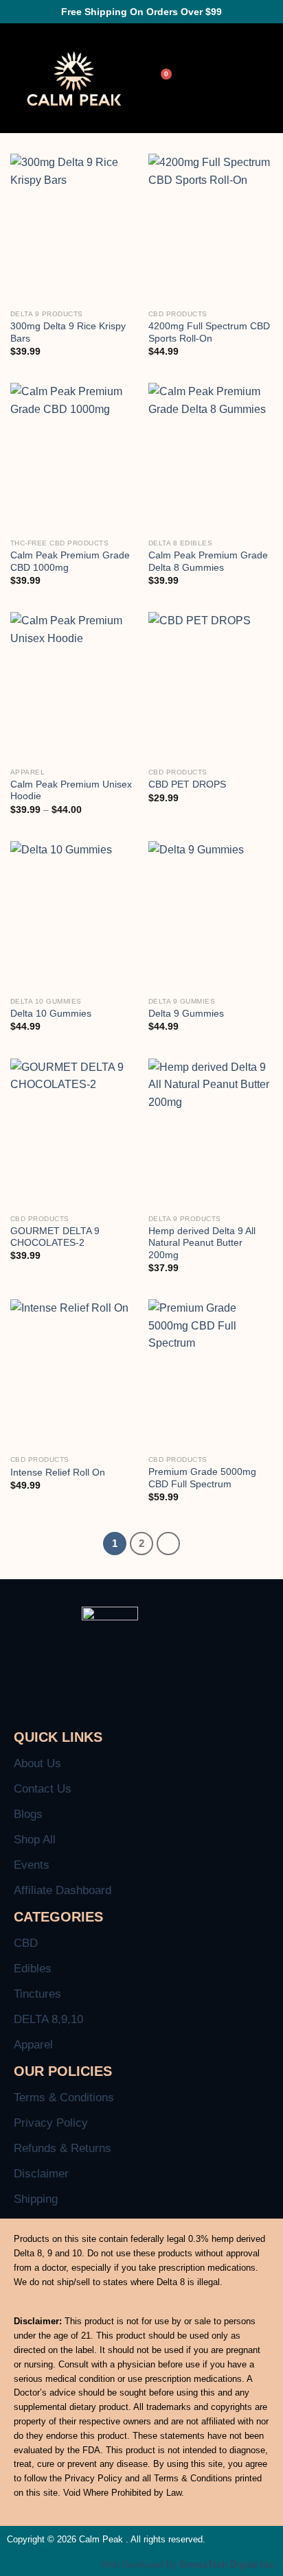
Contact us (43, 1789)
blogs (28, 1814)
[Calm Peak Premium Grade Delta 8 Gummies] (211, 457)
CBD (26, 1943)
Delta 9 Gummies (186, 1014)
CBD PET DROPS (187, 784)
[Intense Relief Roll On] (72, 1374)
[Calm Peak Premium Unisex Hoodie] (72, 686)
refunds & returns (63, 2148)
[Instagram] (157, 1703)
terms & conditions (64, 2098)
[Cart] (163, 79)
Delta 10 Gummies (51, 1014)
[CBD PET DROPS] (211, 686)
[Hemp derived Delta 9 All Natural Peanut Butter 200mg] (211, 1133)
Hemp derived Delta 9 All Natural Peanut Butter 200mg (202, 1243)
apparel (33, 2045)
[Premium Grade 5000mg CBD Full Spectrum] (211, 1374)
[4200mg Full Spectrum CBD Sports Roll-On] (211, 228)
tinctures (37, 1994)
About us (37, 1763)
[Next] (168, 1544)
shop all (35, 1840)
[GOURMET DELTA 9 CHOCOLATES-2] (72, 1133)
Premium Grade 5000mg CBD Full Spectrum (202, 1478)
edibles (33, 1969)
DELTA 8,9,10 (48, 2019)
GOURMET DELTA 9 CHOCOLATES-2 (55, 1237)
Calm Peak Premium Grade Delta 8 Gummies (208, 562)
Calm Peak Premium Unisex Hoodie (71, 791)
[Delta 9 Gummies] (211, 915)
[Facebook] (127, 1703)
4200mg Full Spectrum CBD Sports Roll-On (209, 332)
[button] (242, 79)
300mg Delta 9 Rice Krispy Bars (68, 332)
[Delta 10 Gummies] (72, 915)
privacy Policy (51, 2123)
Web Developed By (189, 2565)
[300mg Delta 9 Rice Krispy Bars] (72, 228)
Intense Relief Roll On (58, 1473)
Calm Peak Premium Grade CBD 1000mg (70, 562)
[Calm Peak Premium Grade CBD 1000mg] (72, 457)
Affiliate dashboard (63, 1890)
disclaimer (41, 2174)
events (32, 1865)
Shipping (36, 2199)
